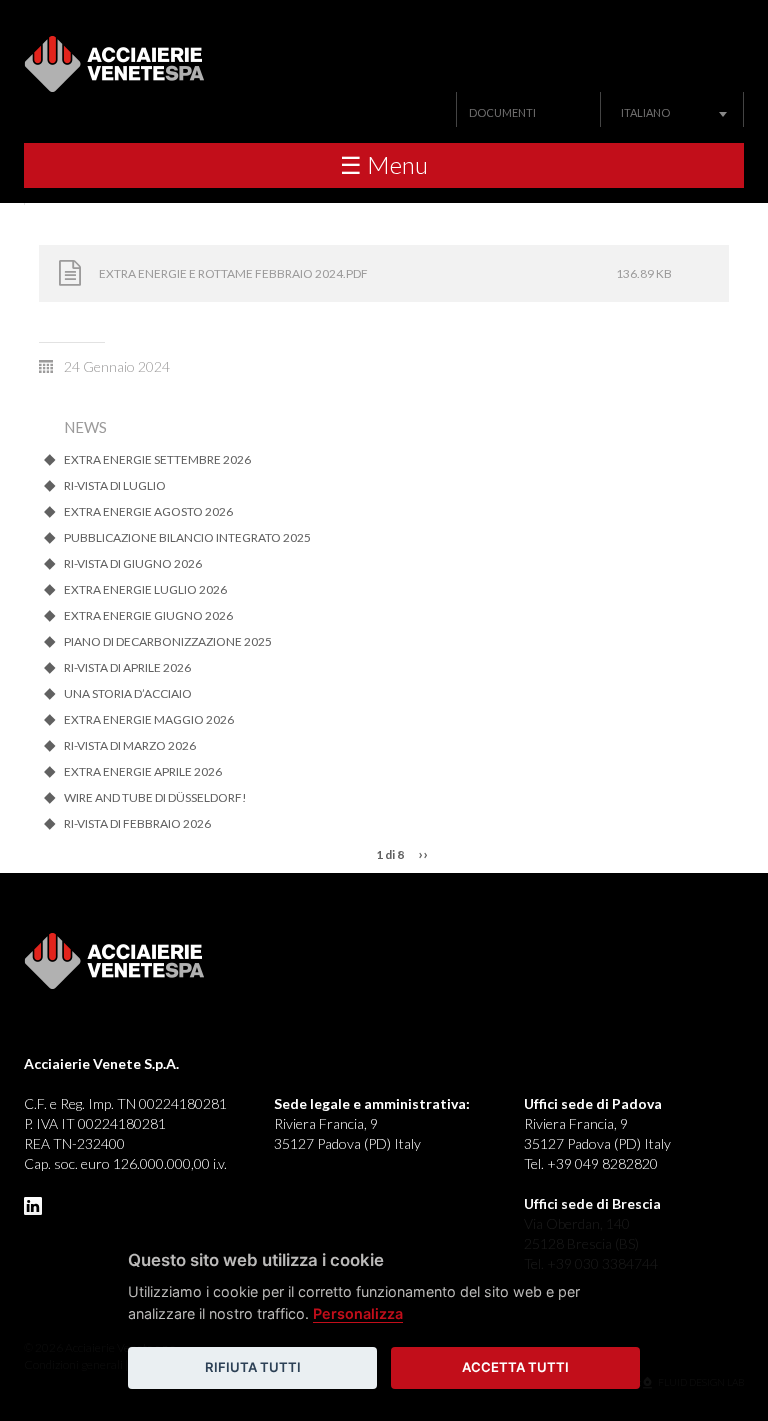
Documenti (502, 112)
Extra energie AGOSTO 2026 (148, 512)
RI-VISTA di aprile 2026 (127, 668)
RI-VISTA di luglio (115, 486)
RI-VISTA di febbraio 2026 (137, 824)
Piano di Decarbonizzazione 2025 (168, 642)
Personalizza (358, 1313)
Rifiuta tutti (253, 1367)
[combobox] (672, 112)
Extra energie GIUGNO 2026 (148, 616)
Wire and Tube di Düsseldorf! (155, 798)
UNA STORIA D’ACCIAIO (128, 694)
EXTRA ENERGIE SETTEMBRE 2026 (157, 460)
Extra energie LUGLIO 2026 (145, 590)
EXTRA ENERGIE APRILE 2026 (143, 772)
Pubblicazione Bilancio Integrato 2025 (187, 538)
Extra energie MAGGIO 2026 (149, 720)
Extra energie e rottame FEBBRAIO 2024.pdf (233, 273)
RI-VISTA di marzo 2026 (130, 746)
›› (423, 853)
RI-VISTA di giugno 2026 (133, 564)
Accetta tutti (515, 1367)
